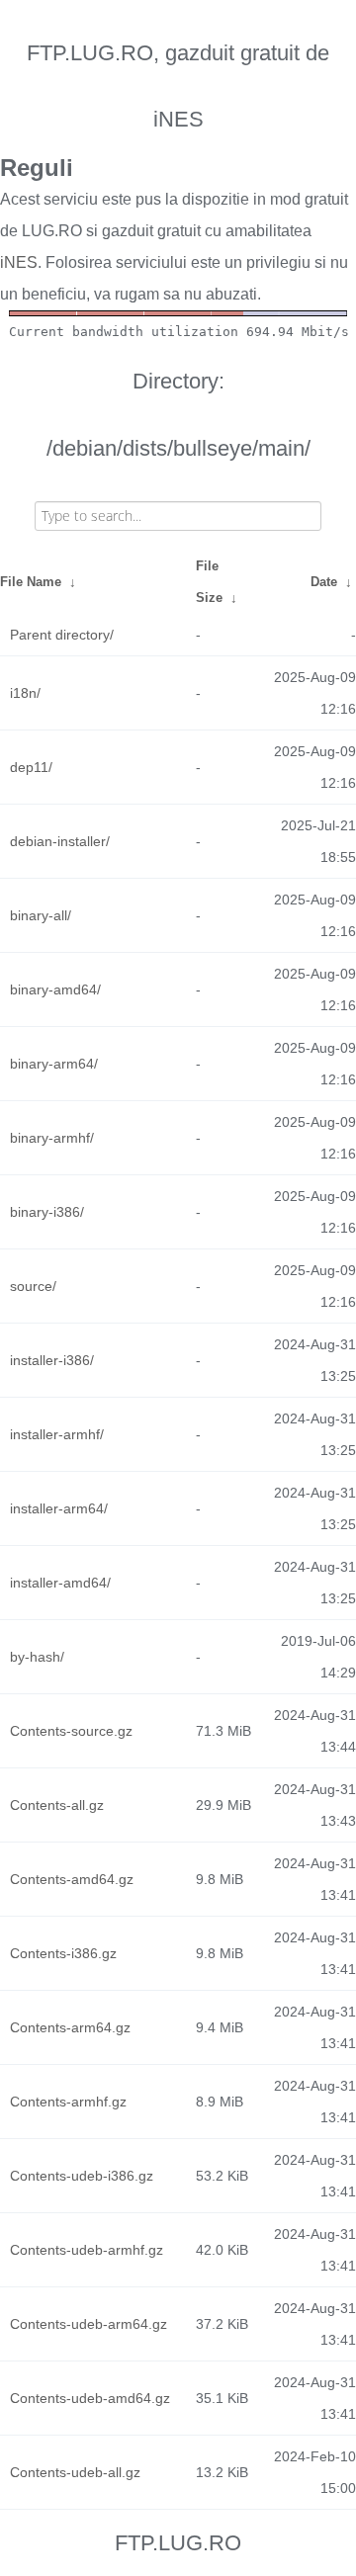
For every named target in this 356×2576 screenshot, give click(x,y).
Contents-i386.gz (63, 1953)
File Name (31, 582)
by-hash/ (37, 1657)
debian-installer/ (60, 841)
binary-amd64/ (55, 989)
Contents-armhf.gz (68, 2102)
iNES (19, 262)
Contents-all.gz (57, 1805)
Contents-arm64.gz (70, 2027)
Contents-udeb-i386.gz (82, 2176)
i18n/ (25, 693)
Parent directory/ (62, 635)
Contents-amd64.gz (72, 1879)
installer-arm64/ (59, 1508)
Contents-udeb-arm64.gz (89, 2324)
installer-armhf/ (57, 1434)
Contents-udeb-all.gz (75, 2472)
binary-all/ (41, 915)
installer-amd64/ (60, 1583)
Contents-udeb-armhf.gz (87, 2250)
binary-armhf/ (52, 1138)
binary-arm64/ (54, 1064)
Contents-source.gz (71, 1731)
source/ (33, 1286)
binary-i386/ (47, 1212)
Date (324, 582)
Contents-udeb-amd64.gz (90, 2398)
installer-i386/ (52, 1360)
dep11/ (31, 767)
